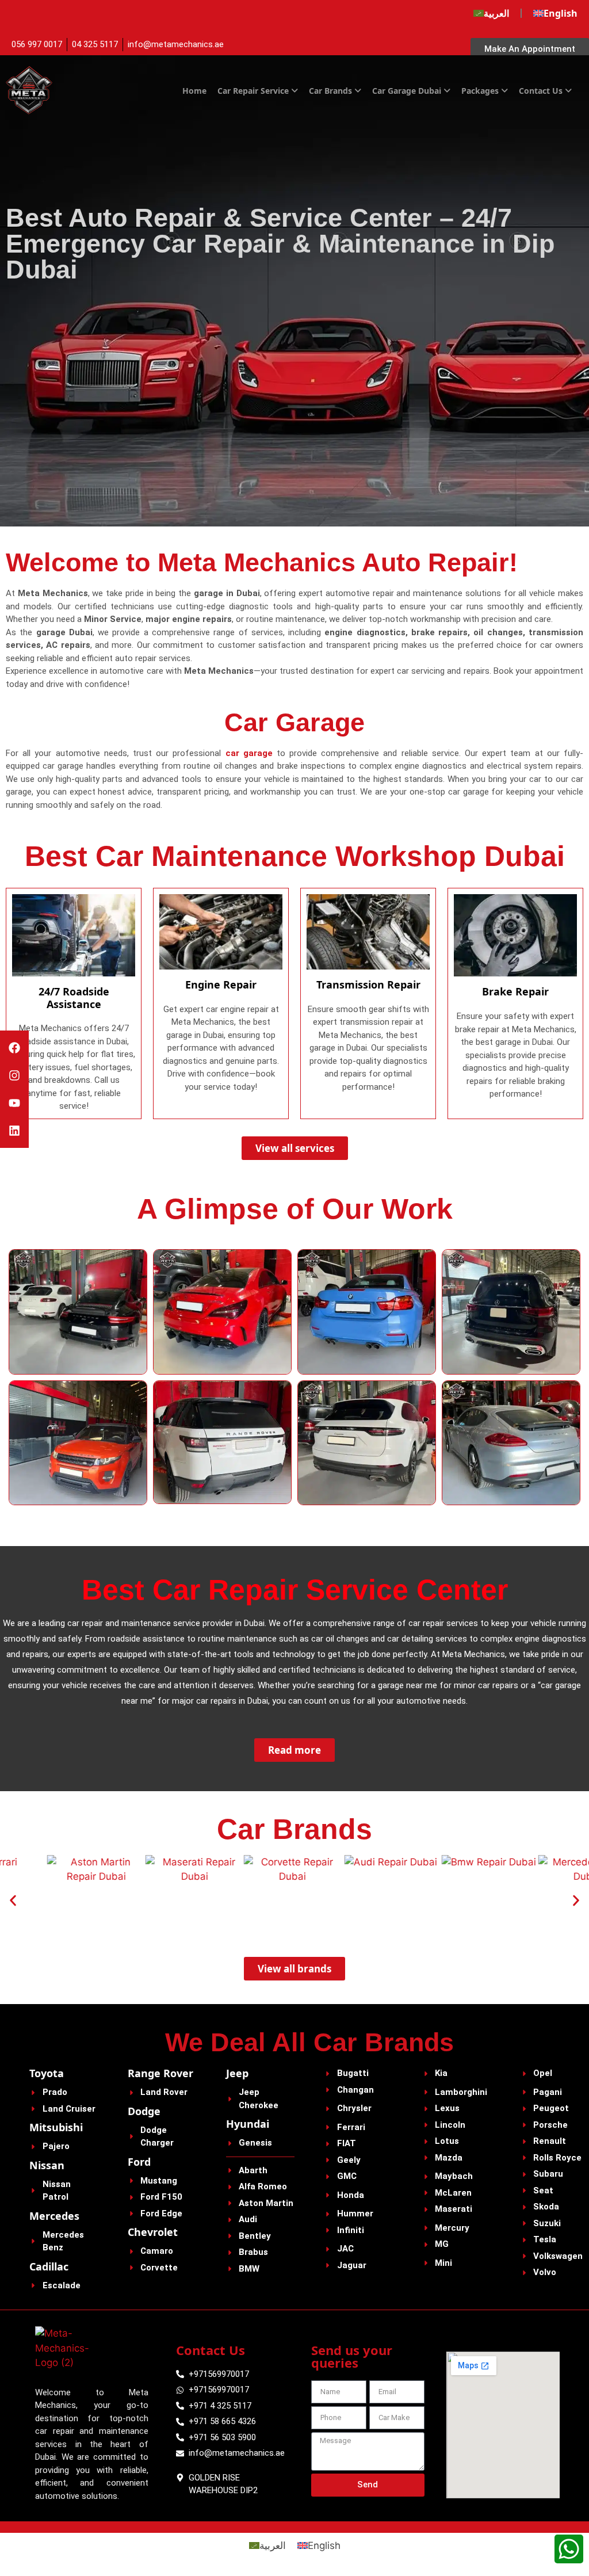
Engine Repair (221, 984)
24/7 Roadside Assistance (74, 998)
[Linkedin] (14, 1131)
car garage (249, 753)
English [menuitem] (324, 2546)
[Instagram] (14, 1075)
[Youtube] (14, 1103)
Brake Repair (515, 991)
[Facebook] (14, 1048)
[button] (13, 1900)
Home (194, 91)
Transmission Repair (368, 984)
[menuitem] (491, 13)
